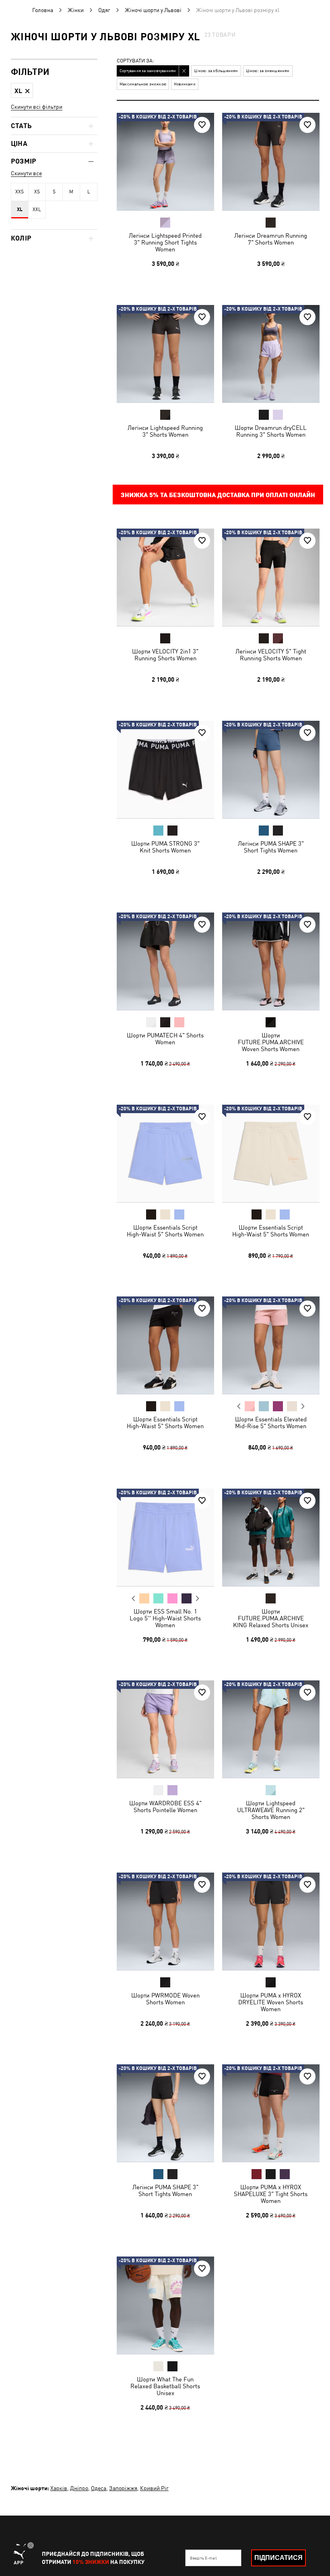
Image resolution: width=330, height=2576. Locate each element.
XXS (20, 192)
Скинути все (26, 173)
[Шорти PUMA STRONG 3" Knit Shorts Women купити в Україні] (165, 769)
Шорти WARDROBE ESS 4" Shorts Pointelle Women (165, 1807)
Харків (59, 2488)
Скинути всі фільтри (37, 107)
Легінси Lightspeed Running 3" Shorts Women (165, 431)
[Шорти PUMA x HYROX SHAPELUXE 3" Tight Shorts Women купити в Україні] (271, 2113)
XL (20, 209)
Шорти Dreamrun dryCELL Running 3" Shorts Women (271, 431)
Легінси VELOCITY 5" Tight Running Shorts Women (270, 655)
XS (37, 192)
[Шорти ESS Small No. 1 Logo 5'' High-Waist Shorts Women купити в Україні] (165, 1537)
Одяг (104, 10)
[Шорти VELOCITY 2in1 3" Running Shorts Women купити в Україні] (165, 577)
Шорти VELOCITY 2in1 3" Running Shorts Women (165, 655)
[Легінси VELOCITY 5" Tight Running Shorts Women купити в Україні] (271, 577)
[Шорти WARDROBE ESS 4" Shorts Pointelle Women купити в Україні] (165, 1729)
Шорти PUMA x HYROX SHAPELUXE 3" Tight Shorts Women (271, 2194)
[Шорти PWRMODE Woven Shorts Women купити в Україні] (165, 1921)
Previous (239, 1406)
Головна (43, 10)
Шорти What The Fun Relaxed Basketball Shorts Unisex (165, 2386)
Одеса (99, 2488)
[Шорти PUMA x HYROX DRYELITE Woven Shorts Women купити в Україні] (271, 1921)
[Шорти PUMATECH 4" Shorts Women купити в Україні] (165, 961)
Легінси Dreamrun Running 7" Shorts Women (271, 239)
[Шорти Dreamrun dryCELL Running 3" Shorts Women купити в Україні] (271, 354)
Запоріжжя (123, 2488)
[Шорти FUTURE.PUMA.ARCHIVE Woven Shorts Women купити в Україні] (271, 961)
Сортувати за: (135, 61)
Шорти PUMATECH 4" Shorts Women (165, 1039)
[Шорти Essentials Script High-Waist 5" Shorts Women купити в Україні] (165, 1153)
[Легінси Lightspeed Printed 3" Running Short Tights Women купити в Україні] (165, 162)
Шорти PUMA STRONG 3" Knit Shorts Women (165, 846)
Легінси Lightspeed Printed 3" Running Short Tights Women (165, 242)
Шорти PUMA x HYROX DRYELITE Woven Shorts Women (271, 2002)
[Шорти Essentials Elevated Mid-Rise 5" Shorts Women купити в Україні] (271, 1345)
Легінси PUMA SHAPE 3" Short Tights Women (270, 846)
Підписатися (278, 2558)
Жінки (76, 10)
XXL (37, 209)
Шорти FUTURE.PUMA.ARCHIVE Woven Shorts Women (270, 1042)
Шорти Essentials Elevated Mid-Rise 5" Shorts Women (270, 1423)
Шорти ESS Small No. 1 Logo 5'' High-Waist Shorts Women (165, 1618)
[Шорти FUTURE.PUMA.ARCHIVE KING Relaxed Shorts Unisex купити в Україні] (271, 1537)
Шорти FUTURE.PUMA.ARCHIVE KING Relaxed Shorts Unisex (271, 1618)
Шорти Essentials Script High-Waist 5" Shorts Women (165, 1230)
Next (302, 1406)
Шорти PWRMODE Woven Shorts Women (165, 1998)
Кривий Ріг (154, 2488)
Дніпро (79, 2488)
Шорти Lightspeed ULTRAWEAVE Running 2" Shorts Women (270, 1810)
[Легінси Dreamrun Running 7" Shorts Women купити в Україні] (271, 162)
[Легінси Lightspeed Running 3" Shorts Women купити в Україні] (165, 354)
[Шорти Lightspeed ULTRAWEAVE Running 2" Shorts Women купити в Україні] (271, 1729)
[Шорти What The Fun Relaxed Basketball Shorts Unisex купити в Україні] (165, 2305)
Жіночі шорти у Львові (153, 10)
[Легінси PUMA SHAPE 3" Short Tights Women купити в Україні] (271, 769)
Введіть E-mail (203, 2558)
